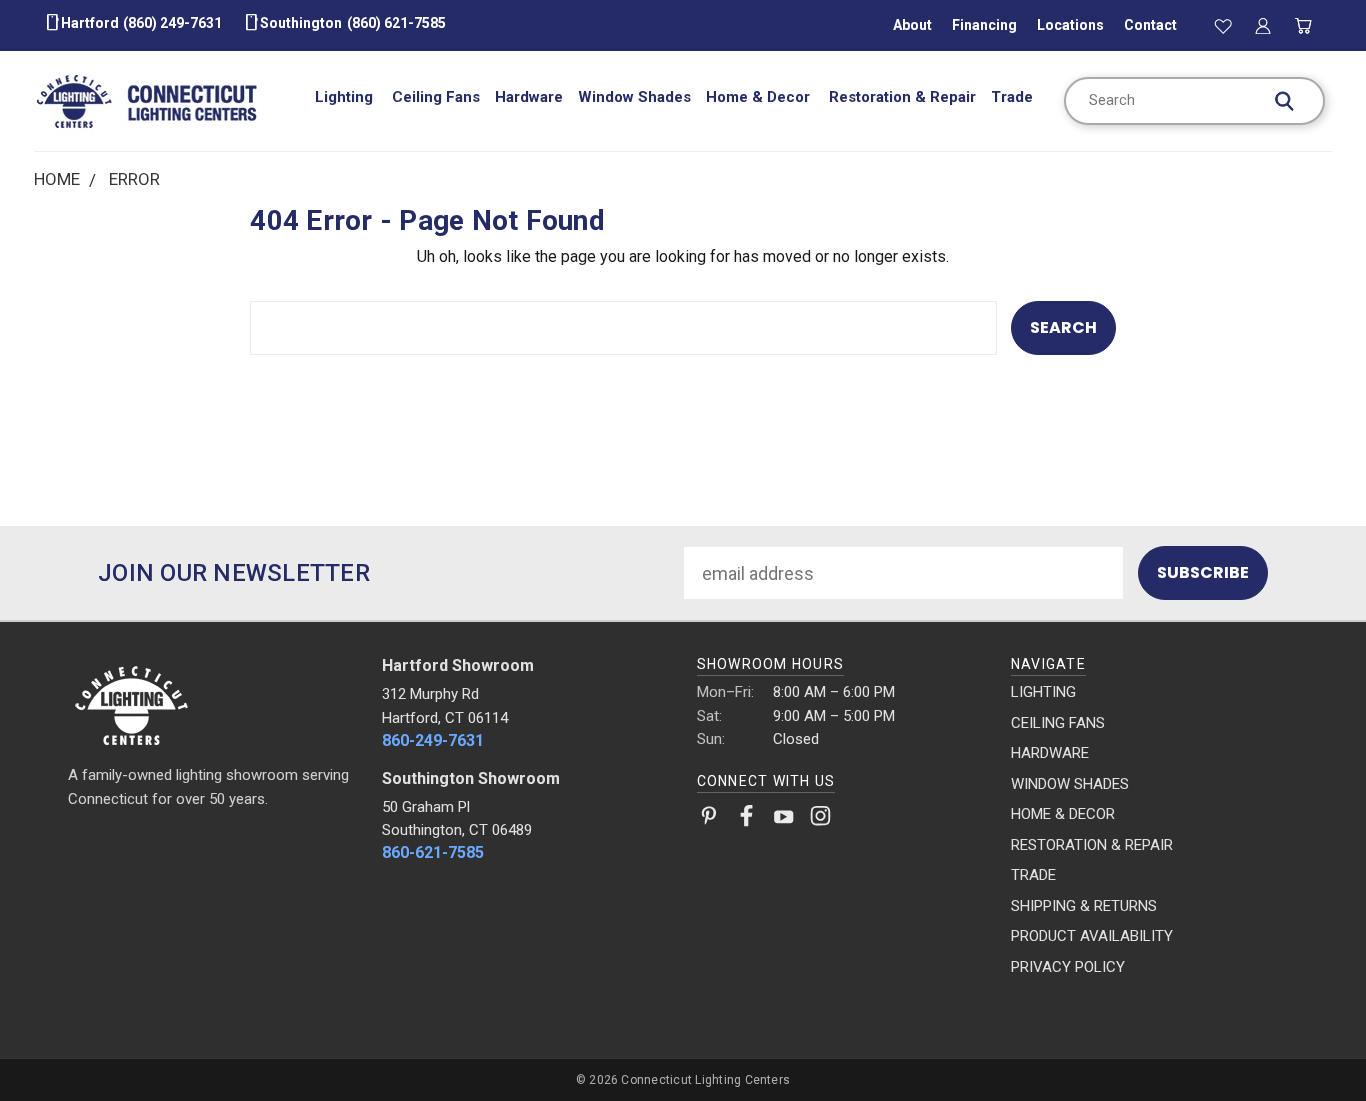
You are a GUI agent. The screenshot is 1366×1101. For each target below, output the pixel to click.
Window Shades (634, 97)
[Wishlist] (1223, 25)
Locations (1070, 25)
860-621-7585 (433, 852)
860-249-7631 (433, 740)
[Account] (1263, 25)
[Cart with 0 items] (1304, 25)
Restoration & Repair (902, 97)
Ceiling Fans (436, 97)
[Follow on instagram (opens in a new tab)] (820, 820)
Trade (1012, 97)
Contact (1150, 25)
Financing (984, 25)
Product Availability (1092, 936)
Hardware (529, 97)
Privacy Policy (1068, 967)
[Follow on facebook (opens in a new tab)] (746, 820)
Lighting (346, 97)
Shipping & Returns (1084, 906)
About (912, 25)
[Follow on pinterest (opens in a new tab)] (709, 820)
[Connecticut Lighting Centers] (211, 704)
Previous (1306, 1038)
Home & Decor (760, 97)
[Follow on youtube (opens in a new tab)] (783, 820)
